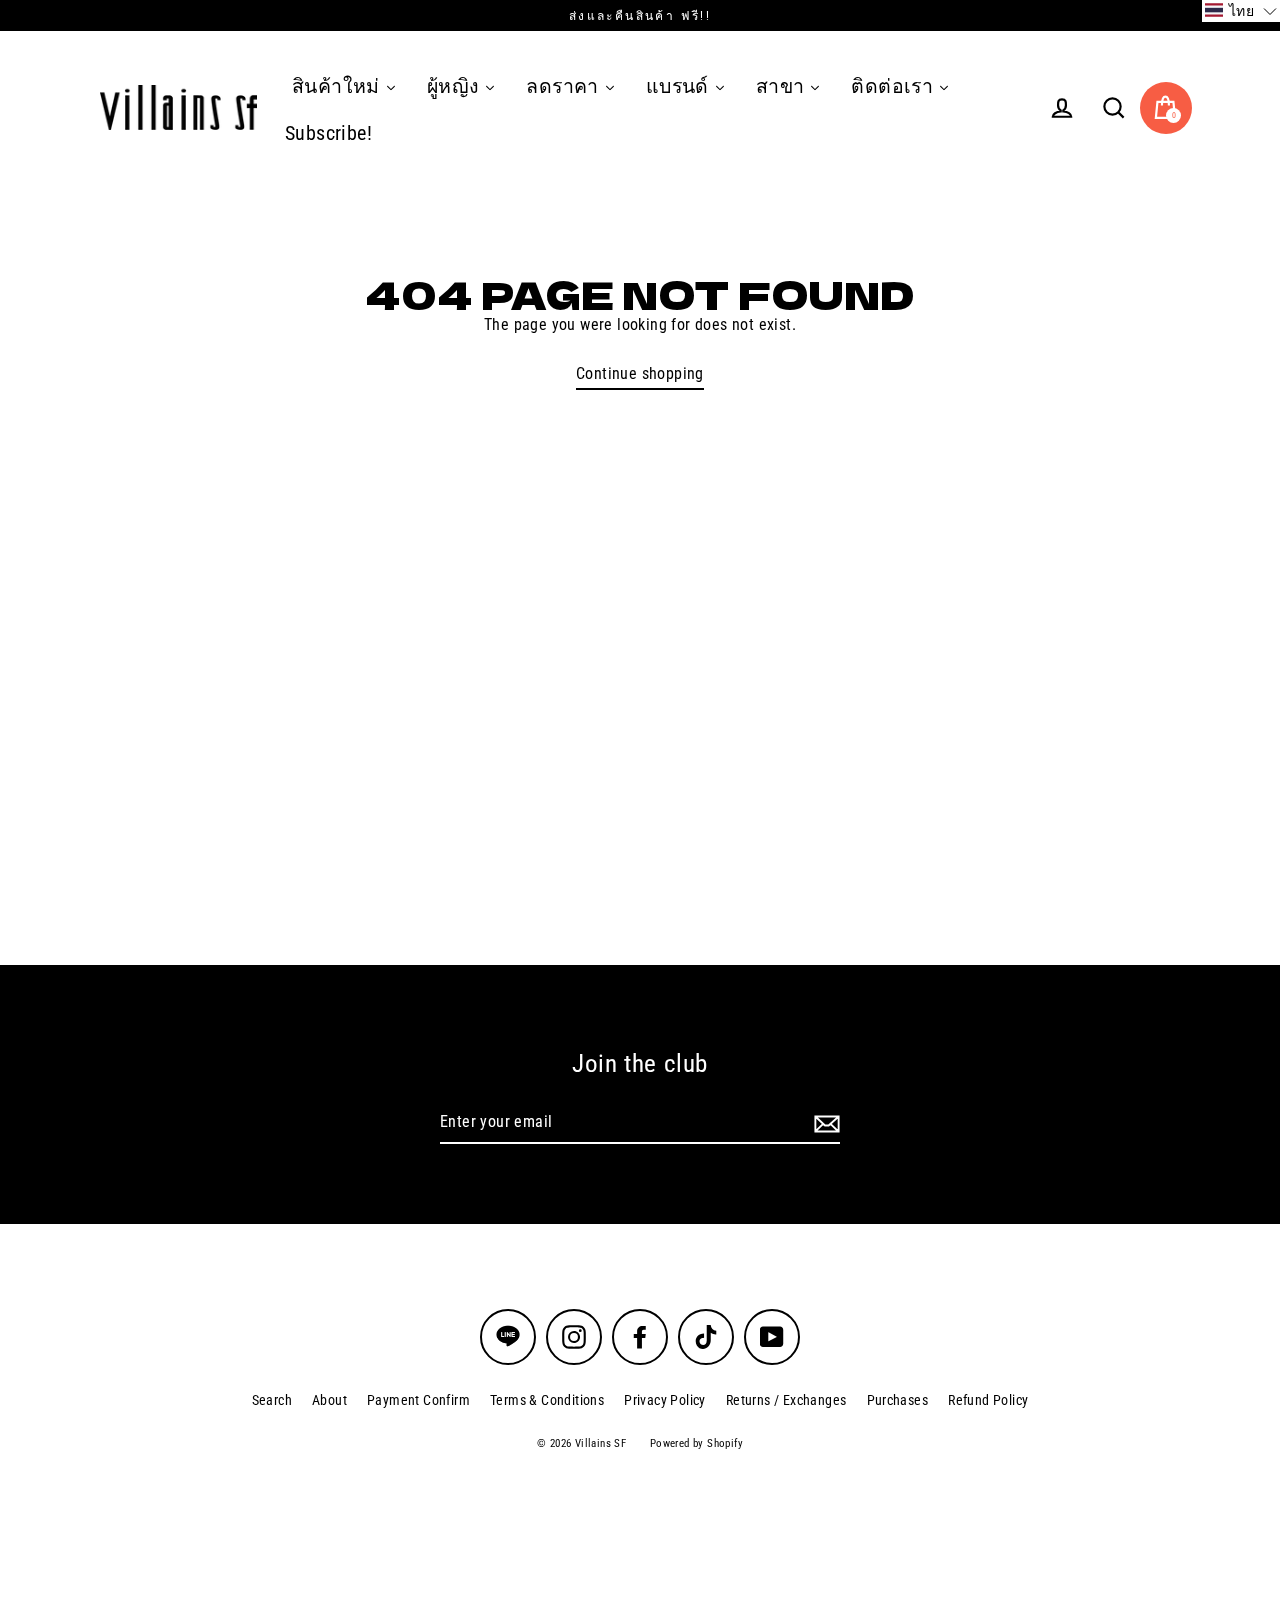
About (329, 1400)
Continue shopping (640, 373)
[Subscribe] (824, 1123)
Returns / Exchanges (786, 1400)
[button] (1241, 11)
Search (272, 1400)
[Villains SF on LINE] (508, 1337)
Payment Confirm (418, 1400)
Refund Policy (988, 1400)
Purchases (898, 1400)
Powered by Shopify (696, 1443)
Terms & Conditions (547, 1400)
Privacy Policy (665, 1400)
